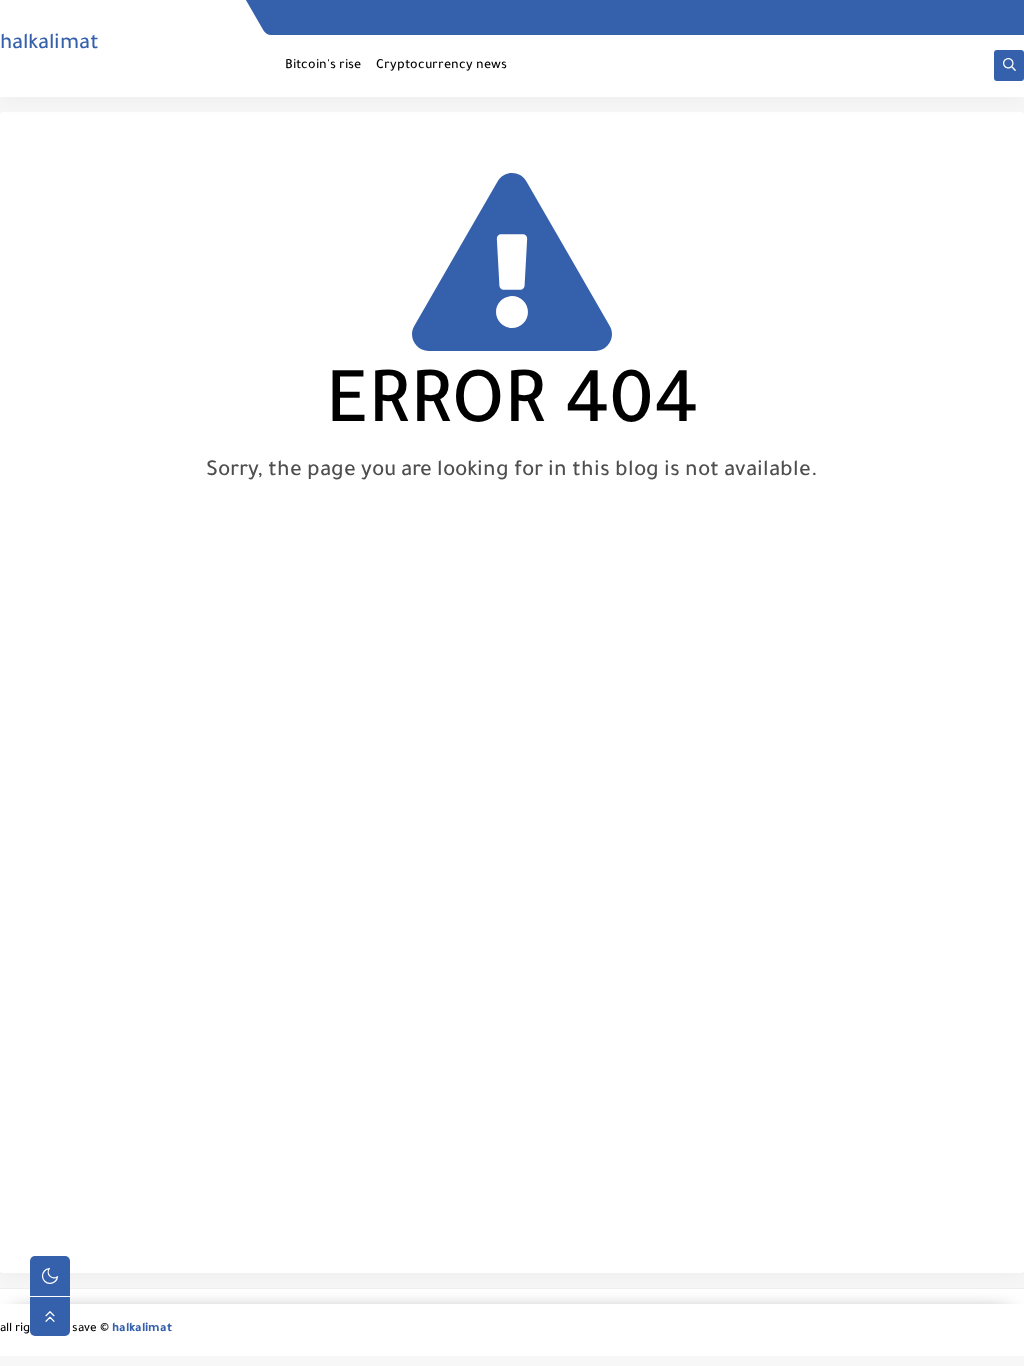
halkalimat (49, 45)
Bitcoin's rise (323, 66)
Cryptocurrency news (441, 66)
